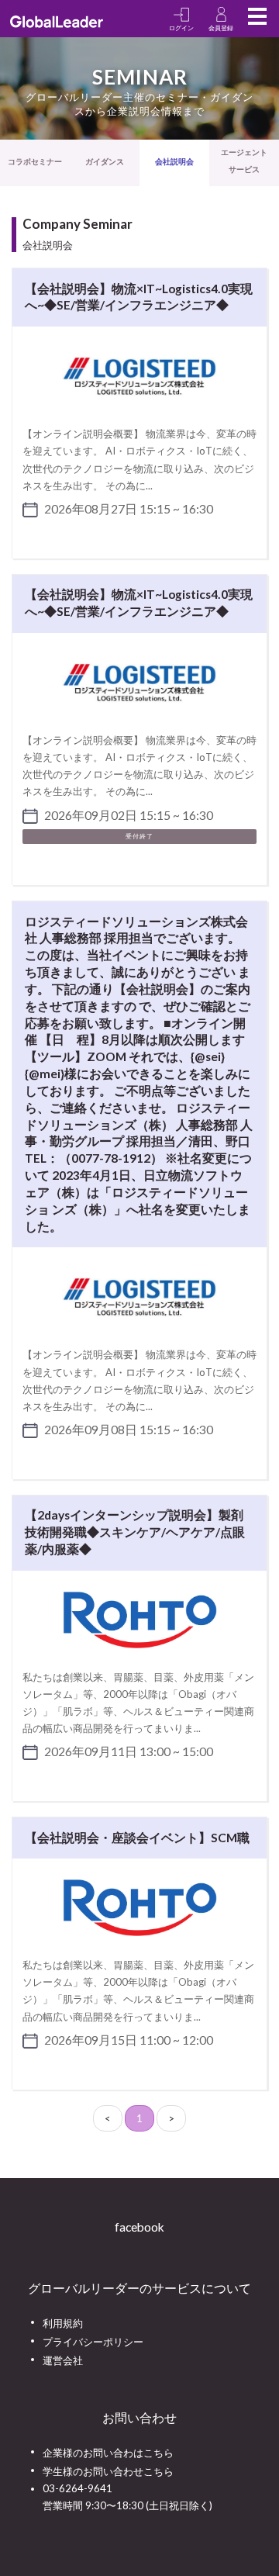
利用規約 (63, 2323)
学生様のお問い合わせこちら (108, 2471)
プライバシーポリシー (93, 2342)
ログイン (181, 28)
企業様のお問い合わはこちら (108, 2453)
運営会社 (63, 2360)
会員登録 (221, 28)
